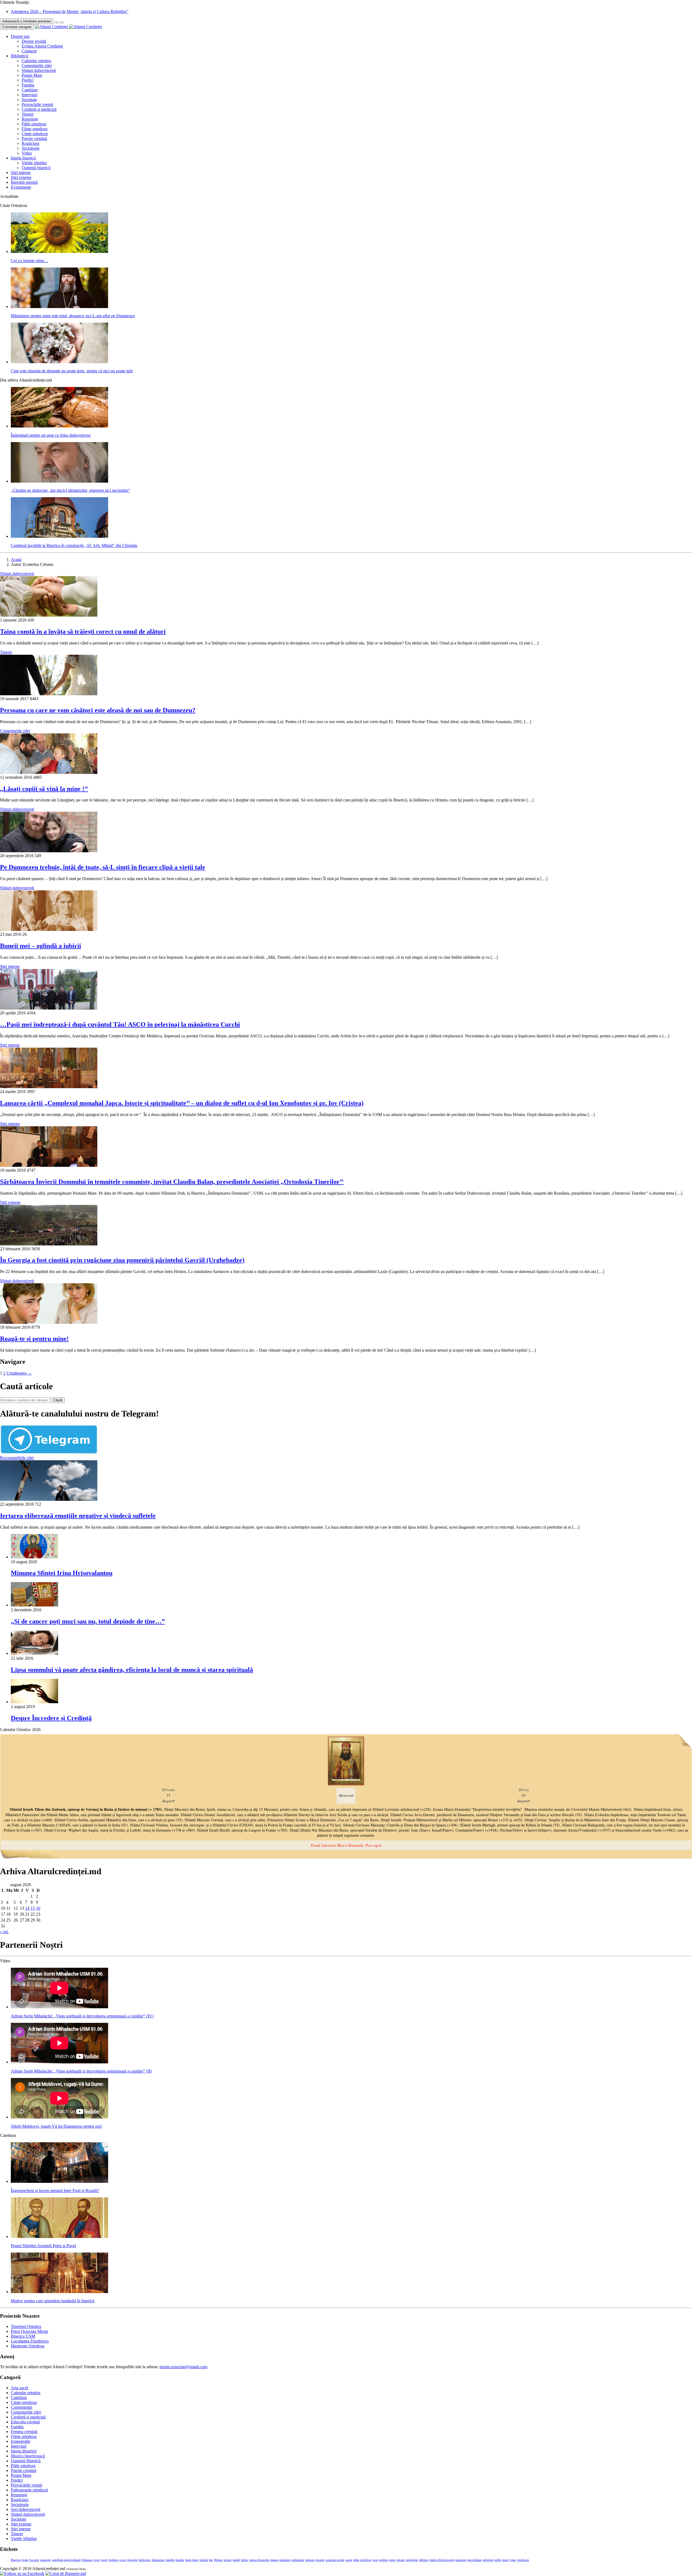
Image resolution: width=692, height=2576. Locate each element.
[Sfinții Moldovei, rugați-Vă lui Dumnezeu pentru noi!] (59, 2117)
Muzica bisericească (28, 2456)
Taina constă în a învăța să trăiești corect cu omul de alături (83, 632)
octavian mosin (335, 2560)
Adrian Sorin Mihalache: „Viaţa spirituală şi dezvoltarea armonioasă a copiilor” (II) (81, 2071)
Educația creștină (25, 2422)
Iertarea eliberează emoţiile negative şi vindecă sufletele (78, 1516)
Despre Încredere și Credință (51, 1718)
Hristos (218, 2560)
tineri (505, 2560)
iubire (244, 2560)
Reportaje (30, 119)
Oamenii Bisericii (26, 2461)
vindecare (523, 2560)
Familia (28, 85)
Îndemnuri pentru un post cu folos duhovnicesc (51, 435)
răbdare (424, 2560)
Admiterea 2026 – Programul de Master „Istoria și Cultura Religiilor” (70, 11)
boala (25, 2560)
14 (27, 1908)
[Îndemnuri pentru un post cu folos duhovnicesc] (59, 426)
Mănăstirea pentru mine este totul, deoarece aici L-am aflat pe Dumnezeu (73, 316)
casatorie (45, 2560)
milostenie (298, 2560)
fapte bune (192, 2560)
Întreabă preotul (24, 182)
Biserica (16, 2560)
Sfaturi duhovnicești (39, 70)
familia (170, 2560)
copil (104, 2560)
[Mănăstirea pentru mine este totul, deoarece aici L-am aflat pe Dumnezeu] (59, 307)
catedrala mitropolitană (66, 2560)
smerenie (461, 2560)
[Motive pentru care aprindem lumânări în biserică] (59, 2292)
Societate (29, 100)
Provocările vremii (37, 104)
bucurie (34, 2560)
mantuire (285, 2560)
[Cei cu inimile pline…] (59, 251)
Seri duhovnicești (26, 2509)
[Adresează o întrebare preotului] (56, 22)
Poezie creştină (34, 138)
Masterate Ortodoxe (28, 2346)
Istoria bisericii (23, 158)
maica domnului (259, 2560)
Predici (28, 80)
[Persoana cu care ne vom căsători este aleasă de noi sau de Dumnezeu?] (49, 694)
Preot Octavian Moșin (29, 2331)
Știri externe (21, 177)
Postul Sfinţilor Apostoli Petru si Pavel (43, 2246)
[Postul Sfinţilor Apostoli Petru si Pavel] (59, 2236)
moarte (320, 2560)
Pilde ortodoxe (34, 124)
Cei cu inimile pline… (30, 261)
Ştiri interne (21, 173)
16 (38, 1908)
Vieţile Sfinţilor (24, 2539)
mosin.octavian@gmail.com (183, 2367)
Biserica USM (23, 2336)
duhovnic (145, 2560)
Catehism (30, 90)
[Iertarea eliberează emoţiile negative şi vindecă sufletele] (49, 1499)
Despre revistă (34, 41)
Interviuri (29, 95)
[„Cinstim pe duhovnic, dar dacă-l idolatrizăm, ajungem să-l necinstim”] (59, 481)
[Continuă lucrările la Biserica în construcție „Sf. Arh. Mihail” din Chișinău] (59, 536)
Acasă (16, 559)
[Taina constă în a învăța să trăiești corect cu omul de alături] (49, 615)
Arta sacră (19, 2388)
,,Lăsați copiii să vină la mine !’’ (44, 789)
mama (274, 2560)
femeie (204, 2560)
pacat (349, 2560)
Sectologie (31, 148)
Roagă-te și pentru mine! (34, 1339)
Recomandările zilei (17, 1458)
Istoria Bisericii (24, 2451)
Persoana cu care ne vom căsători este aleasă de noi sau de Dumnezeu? (98, 710)
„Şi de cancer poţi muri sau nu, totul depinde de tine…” (88, 1621)
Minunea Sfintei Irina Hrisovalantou (62, 1573)
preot (392, 2560)
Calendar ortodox (36, 61)
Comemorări (21, 2407)
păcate (400, 2560)
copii (97, 2560)
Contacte (29, 51)
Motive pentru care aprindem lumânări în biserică (53, 2301)
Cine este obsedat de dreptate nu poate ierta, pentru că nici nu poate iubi (72, 371)
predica (383, 2560)
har (211, 2560)
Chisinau (87, 2560)
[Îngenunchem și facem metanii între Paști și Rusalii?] (59, 2181)
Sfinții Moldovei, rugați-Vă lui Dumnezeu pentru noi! (56, 2126)
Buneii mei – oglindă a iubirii (41, 946)
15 (33, 1908)
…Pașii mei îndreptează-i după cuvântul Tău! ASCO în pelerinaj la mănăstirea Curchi (120, 1024)
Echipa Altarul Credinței (42, 46)
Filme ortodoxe (35, 129)
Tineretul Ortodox (26, 2326)
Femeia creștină (24, 2432)
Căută (58, 1400)
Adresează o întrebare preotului (27, 21)
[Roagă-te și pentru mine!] (49, 1322)
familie (180, 2560)
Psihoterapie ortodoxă (29, 2490)
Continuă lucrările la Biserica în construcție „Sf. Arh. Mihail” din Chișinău (74, 545)
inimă (236, 2560)
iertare (228, 2560)
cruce (123, 2560)
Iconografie (21, 2441)
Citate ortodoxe (35, 134)
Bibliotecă (19, 56)
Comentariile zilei (37, 66)
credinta (113, 2560)
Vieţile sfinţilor (34, 163)
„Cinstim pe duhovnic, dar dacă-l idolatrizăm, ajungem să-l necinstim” (70, 490)
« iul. (4, 1932)
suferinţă (488, 2560)
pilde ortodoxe (362, 2560)
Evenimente (21, 187)
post (375, 2560)
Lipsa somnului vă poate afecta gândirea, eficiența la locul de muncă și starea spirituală (132, 1670)
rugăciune (412, 2560)
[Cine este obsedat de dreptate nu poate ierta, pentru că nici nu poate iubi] (59, 362)
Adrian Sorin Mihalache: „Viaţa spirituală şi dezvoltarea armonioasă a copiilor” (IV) (82, 2016)
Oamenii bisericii (36, 168)
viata (513, 2560)
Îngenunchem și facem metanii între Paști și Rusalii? (55, 2191)
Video (27, 153)
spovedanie (474, 2560)
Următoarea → (19, 1373)
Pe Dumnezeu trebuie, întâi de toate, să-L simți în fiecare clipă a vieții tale (103, 867)
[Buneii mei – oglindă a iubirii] (49, 929)
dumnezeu (158, 2560)
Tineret (28, 114)
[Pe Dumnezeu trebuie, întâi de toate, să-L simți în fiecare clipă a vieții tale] (49, 851)
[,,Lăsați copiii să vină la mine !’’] (49, 772)
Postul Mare (32, 75)
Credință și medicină (39, 109)
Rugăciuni (30, 143)
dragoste (132, 2560)
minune (310, 2560)
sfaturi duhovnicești (442, 2560)
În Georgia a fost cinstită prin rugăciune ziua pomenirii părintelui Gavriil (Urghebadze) (122, 1260)
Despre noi (20, 36)
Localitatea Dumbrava (30, 2341)
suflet (498, 2560)
